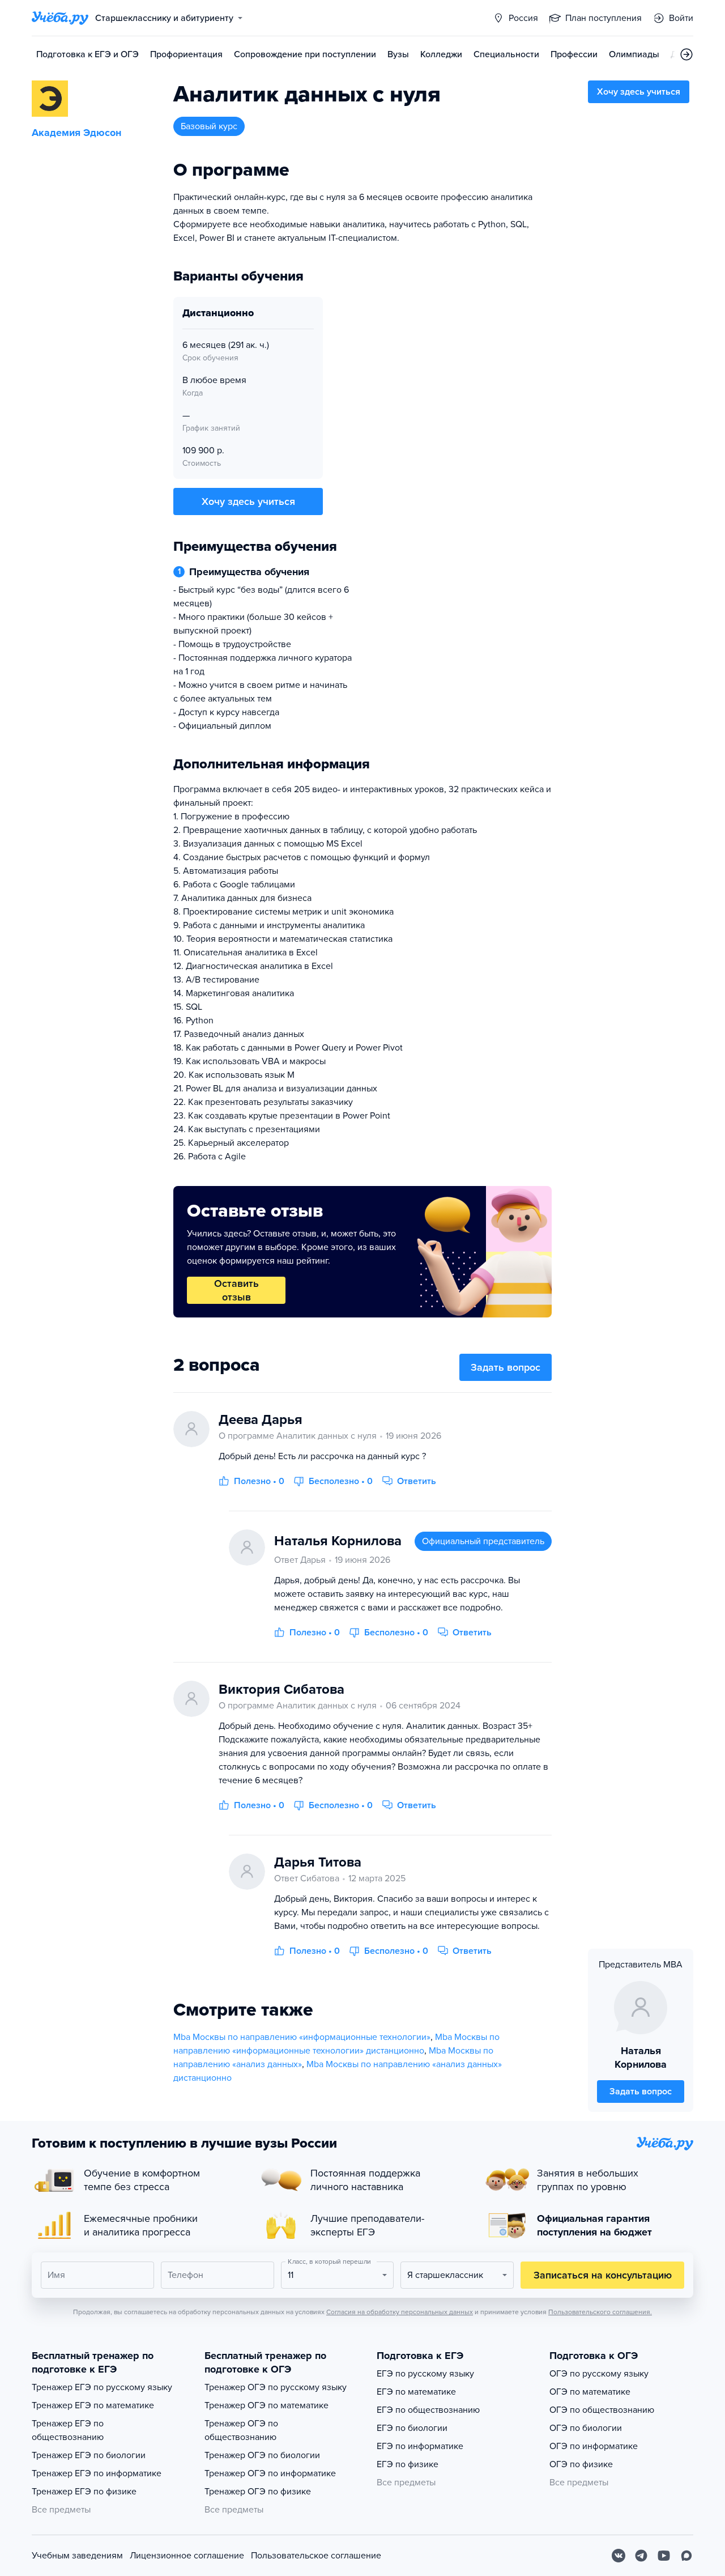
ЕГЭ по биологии (412, 2428)
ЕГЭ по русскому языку (425, 2374)
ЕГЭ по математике (416, 2392)
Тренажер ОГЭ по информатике (270, 2473)
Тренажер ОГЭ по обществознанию (241, 2430)
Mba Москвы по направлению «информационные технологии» (302, 2037)
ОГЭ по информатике (594, 2446)
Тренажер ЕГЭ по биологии (89, 2455)
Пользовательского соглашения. (600, 2312)
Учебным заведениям (77, 2556)
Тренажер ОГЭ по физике (258, 2492)
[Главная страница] (60, 18)
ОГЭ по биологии (586, 2428)
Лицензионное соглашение (187, 2556)
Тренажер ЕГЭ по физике (84, 2492)
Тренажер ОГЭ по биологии (262, 2455)
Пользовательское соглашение (316, 2556)
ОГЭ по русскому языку (599, 2374)
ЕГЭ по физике (408, 2464)
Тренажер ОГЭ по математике (266, 2405)
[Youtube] (664, 2556)
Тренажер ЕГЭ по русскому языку (102, 2387)
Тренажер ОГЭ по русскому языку (276, 2387)
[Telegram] (641, 2556)
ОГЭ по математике (590, 2392)
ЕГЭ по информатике (420, 2446)
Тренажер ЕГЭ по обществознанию (68, 2430)
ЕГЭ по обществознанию (428, 2410)
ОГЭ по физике (581, 2464)
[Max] (686, 2556)
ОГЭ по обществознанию (602, 2410)
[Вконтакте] (619, 2556)
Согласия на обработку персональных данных (400, 2312)
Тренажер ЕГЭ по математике (93, 2405)
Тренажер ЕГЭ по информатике (97, 2473)
